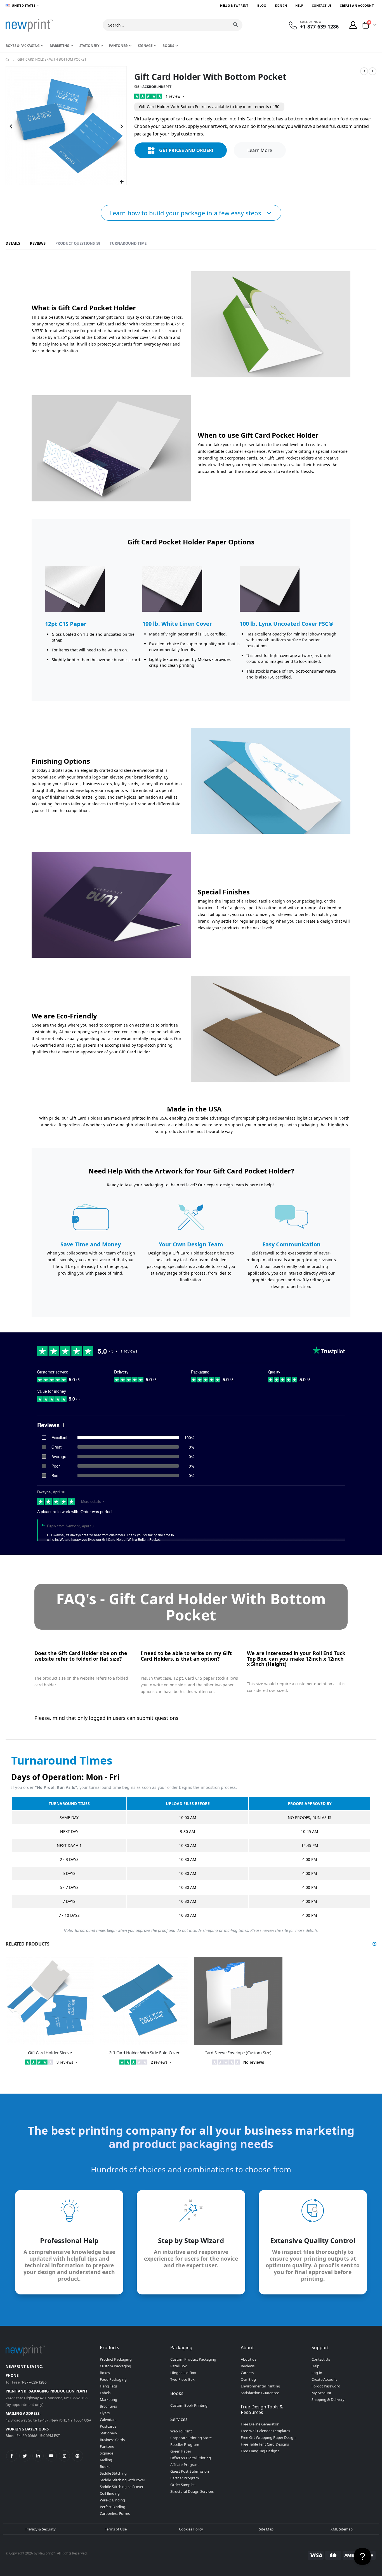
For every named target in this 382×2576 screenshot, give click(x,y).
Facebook (12, 2456)
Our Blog (248, 2379)
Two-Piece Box (182, 2379)
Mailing (106, 2460)
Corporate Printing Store (191, 2438)
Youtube (51, 2456)
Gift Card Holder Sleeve (50, 2053)
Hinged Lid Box (183, 2373)
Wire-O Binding (113, 2500)
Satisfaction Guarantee (260, 2393)
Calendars (108, 2420)
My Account (322, 2393)
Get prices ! (186, 150)
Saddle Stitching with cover (123, 2480)
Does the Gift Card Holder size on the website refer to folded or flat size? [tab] (81, 1656)
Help (299, 5)
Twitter (25, 2456)
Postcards (108, 2426)
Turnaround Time (128, 243)
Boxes (105, 2373)
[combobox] (173, 25)
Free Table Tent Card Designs (265, 2444)
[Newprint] (29, 25)
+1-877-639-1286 (319, 27)
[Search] (235, 25)
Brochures (109, 2406)
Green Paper (181, 2451)
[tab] (13, 244)
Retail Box (179, 2366)
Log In (317, 2373)
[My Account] (353, 25)
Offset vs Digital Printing (191, 2458)
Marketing (109, 2399)
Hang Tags (109, 2386)
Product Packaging (116, 2359)
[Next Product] (372, 71)
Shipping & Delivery (328, 2399)
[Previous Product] (364, 71)
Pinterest (77, 2456)
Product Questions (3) (78, 243)
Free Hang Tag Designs (260, 2451)
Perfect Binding (113, 2507)
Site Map (266, 2529)
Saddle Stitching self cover (122, 2487)
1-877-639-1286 (34, 2382)
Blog (262, 5)
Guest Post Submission (190, 2471)
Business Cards (112, 2440)
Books (105, 2467)
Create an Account (357, 5)
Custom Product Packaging (193, 2359)
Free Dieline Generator (260, 2424)
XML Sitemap (342, 2529)
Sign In (281, 5)
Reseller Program (185, 2444)
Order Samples (183, 2485)
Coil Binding (110, 2493)
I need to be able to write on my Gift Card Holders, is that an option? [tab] (186, 1656)
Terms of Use (116, 2529)
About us (248, 2359)
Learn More (260, 150)
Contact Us (322, 5)
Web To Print (181, 2431)
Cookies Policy (191, 2529)
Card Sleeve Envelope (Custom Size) (238, 2053)
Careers (247, 2373)
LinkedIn (38, 2456)
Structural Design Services (192, 2491)
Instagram (64, 2456)
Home (8, 59)
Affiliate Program (184, 2465)
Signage (107, 2453)
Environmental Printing (260, 2386)
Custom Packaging (116, 2366)
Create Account (324, 2379)
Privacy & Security (41, 2529)
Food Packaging (113, 2379)
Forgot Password (326, 2386)
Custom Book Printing (189, 2405)
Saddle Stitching (113, 2473)
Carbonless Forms (115, 2513)
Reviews (38, 243)
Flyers (105, 2413)
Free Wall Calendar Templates (265, 2431)
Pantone (107, 2446)
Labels (105, 2393)
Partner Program (185, 2478)
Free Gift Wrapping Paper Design (268, 2437)
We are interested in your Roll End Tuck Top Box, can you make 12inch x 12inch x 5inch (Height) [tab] (296, 1659)
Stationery (109, 2433)
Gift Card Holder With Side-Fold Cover (144, 2053)
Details (13, 243)
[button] (122, 182)
